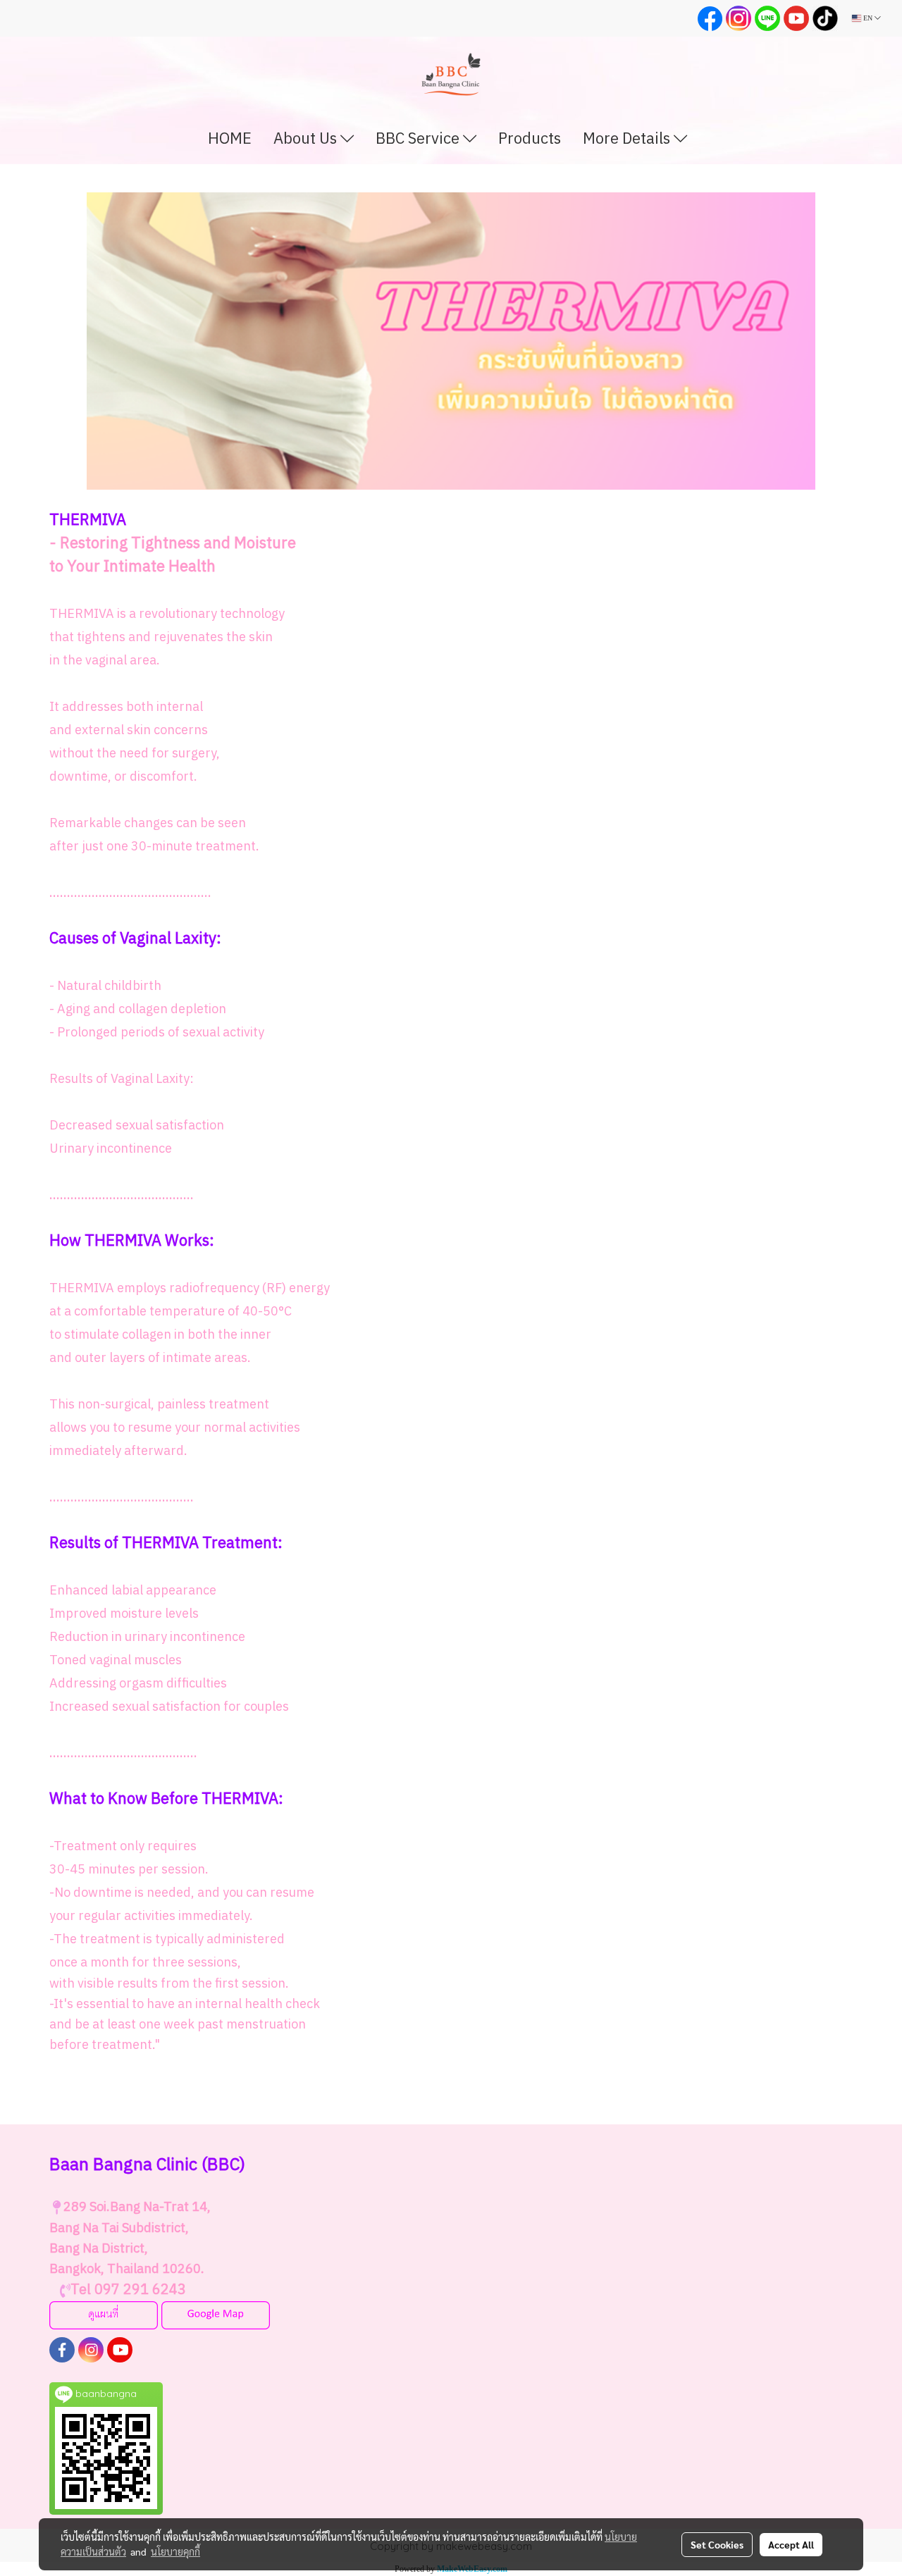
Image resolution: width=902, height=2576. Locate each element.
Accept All (791, 2544)
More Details (628, 139)
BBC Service (419, 139)
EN (868, 18)
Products (530, 139)
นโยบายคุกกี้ (175, 2551)
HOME (230, 139)
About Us (307, 139)
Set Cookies (717, 2544)
